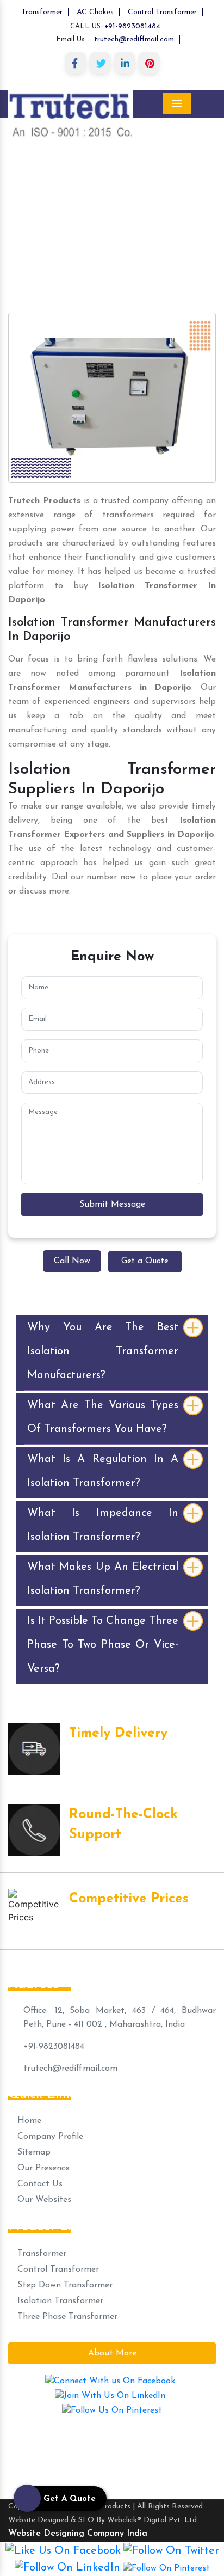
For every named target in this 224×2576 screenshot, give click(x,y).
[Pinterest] (149, 63)
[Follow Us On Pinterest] (112, 2410)
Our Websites (43, 2200)
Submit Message (112, 1204)
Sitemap (33, 2152)
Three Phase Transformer (66, 2317)
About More (112, 2353)
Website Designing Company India (78, 2534)
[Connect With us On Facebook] (110, 2381)
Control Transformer (162, 12)
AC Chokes (95, 12)
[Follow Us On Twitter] (171, 2551)
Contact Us (39, 2184)
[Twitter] (100, 63)
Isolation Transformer (59, 2301)
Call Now (72, 1261)
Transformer (42, 12)
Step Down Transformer (64, 2285)
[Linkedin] (125, 63)
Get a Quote (145, 1261)
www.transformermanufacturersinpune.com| (97, 2438)
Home (17, 195)
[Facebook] (76, 63)
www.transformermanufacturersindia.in (123, 2467)
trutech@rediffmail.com (134, 39)
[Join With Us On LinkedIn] (110, 2395)
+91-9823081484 (132, 26)
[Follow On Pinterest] (166, 2568)
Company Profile (49, 2137)
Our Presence (42, 2168)
